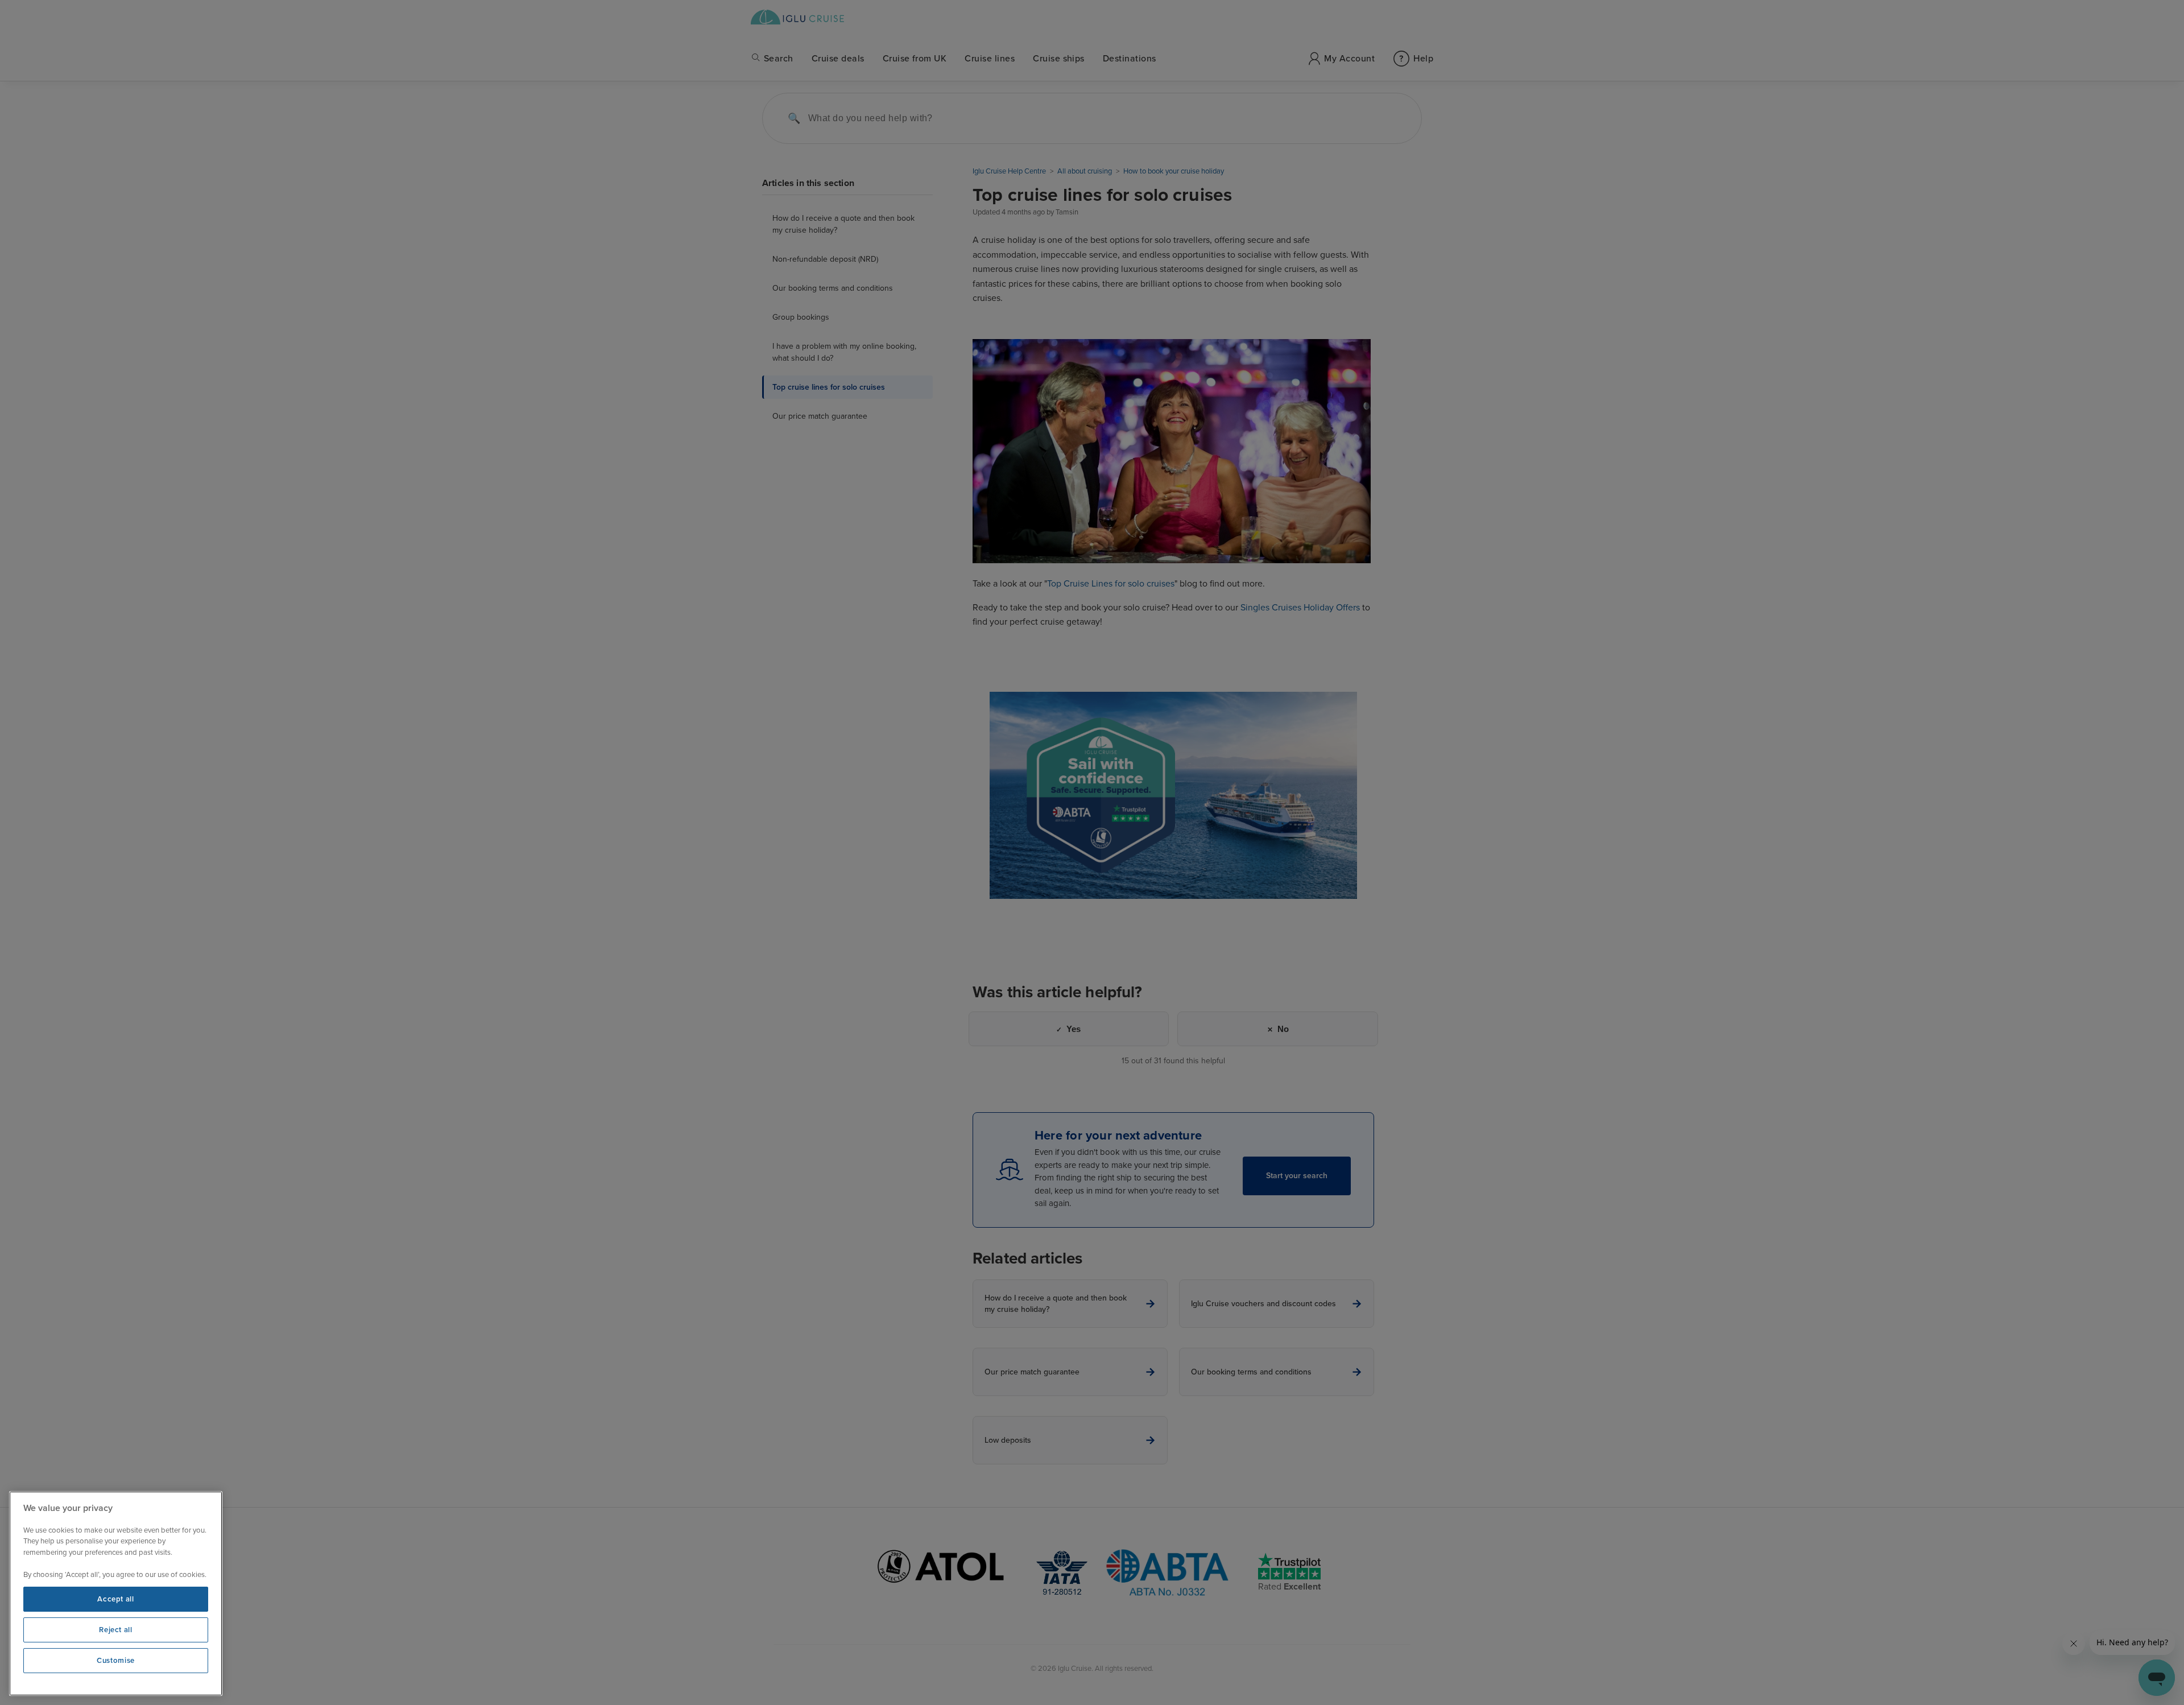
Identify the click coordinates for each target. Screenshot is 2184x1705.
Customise (116, 1661)
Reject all (116, 1630)
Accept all (116, 1599)
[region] (116, 1593)
